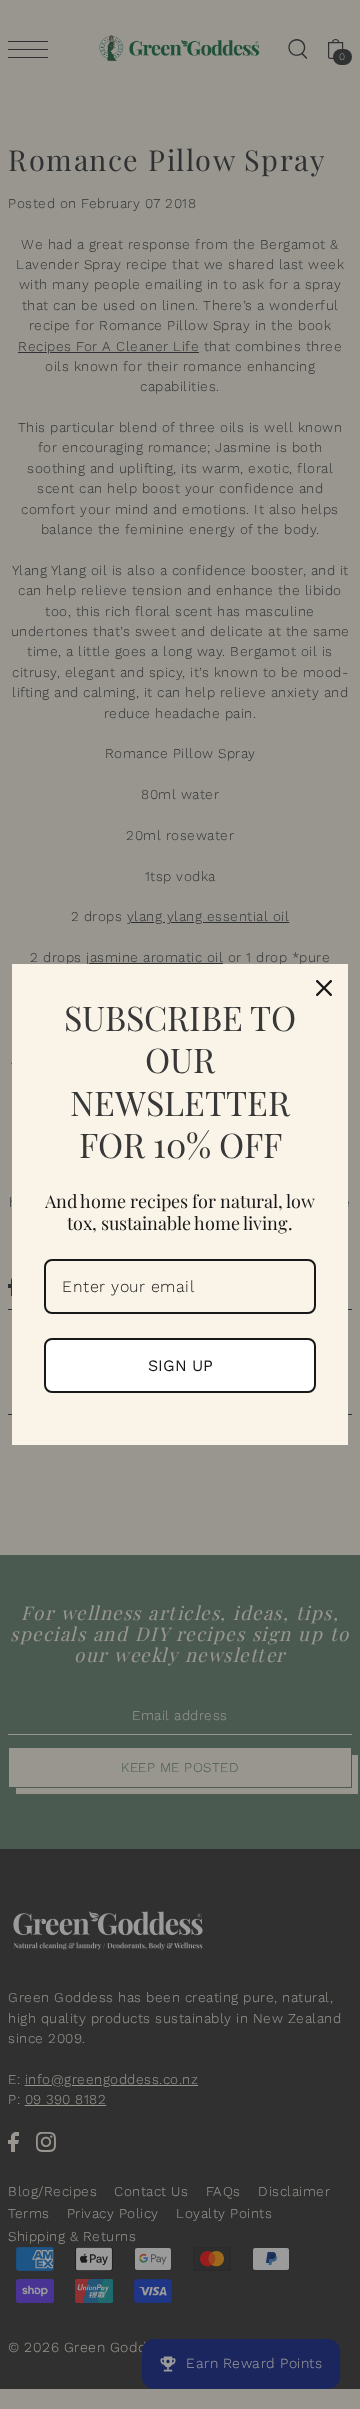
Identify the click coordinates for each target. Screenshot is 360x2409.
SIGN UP (180, 1365)
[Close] (324, 988)
